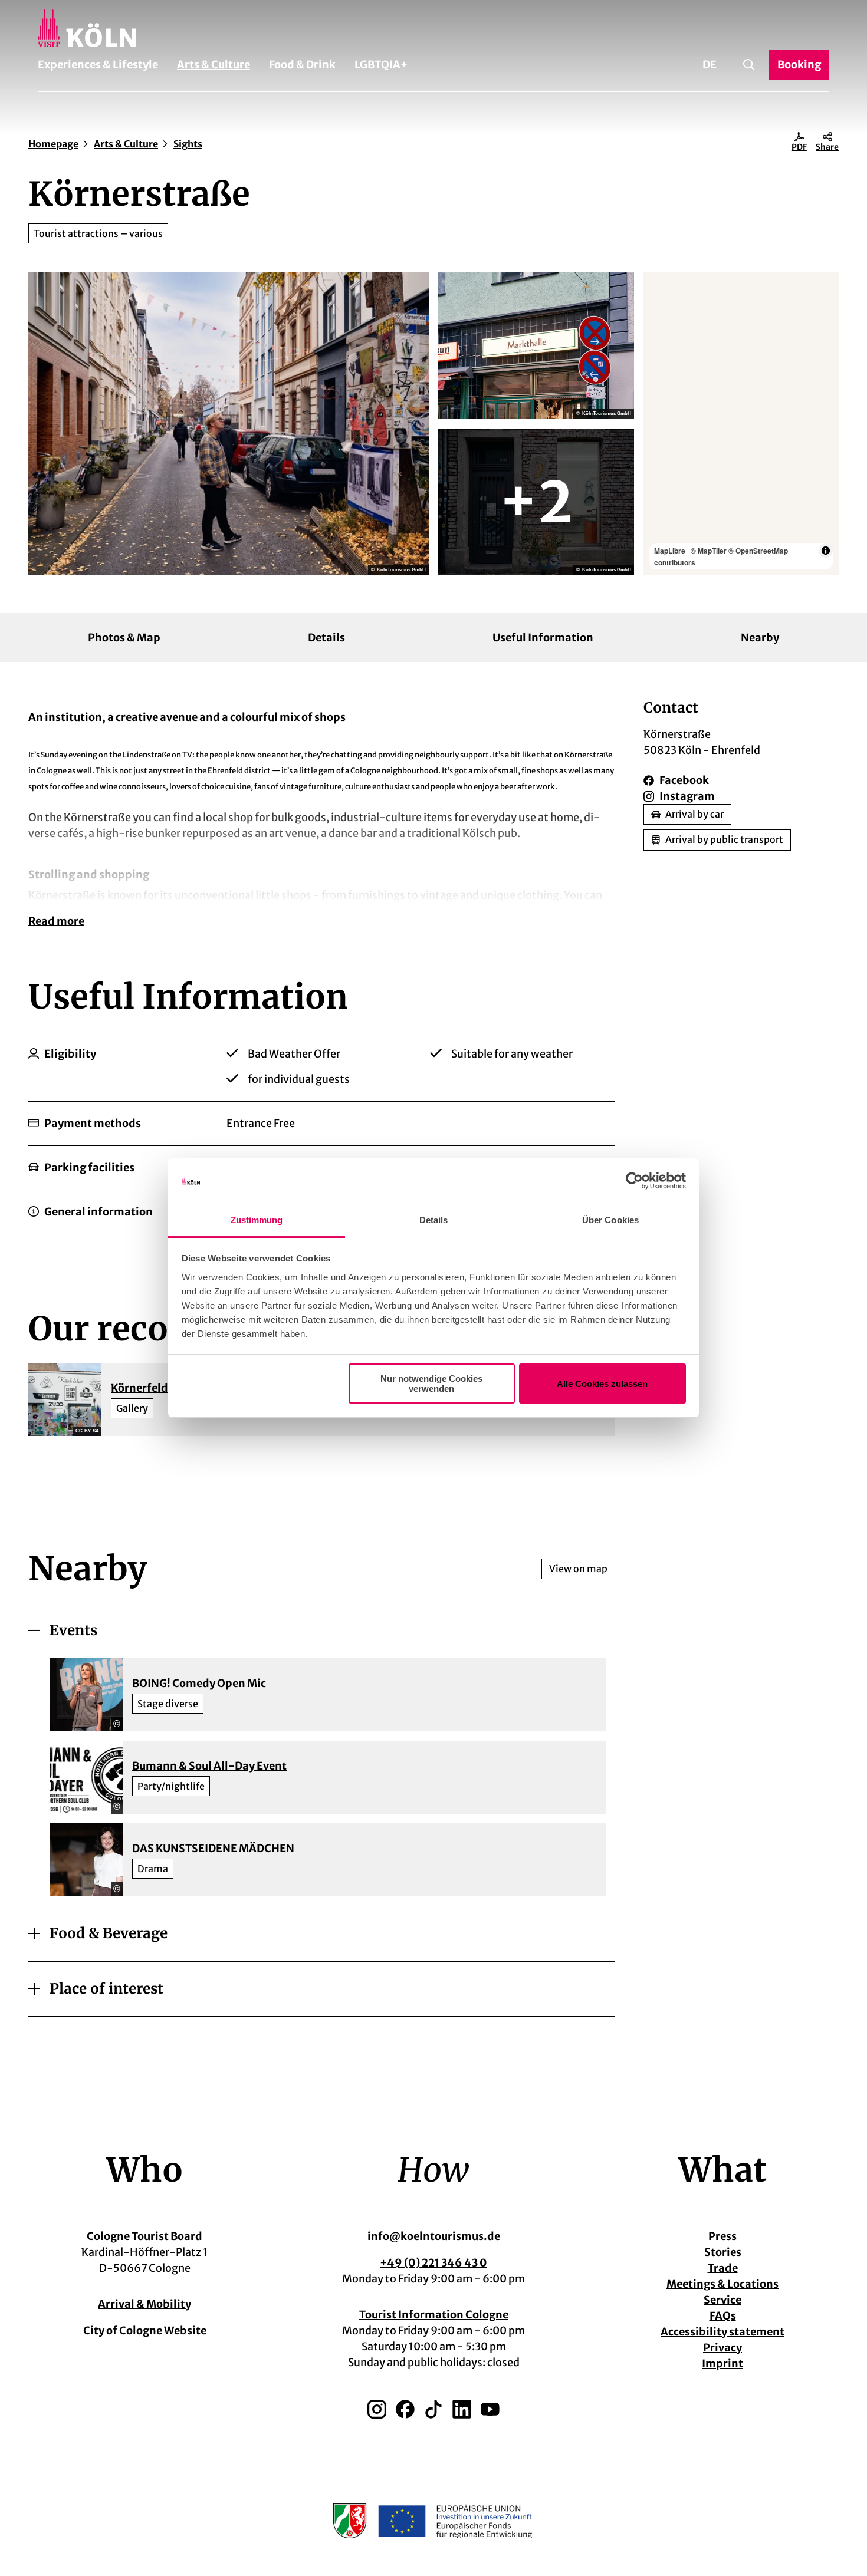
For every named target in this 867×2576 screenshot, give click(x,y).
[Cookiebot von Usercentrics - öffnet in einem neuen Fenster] (634, 1181)
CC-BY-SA (87, 1431)
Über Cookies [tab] (610, 1220)
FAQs (723, 2316)
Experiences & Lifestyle (98, 65)
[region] (741, 424)
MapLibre (670, 551)
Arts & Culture (214, 65)
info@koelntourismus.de (434, 2236)
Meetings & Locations (722, 2284)
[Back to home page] (433, 28)
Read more (56, 921)
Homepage (53, 144)
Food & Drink (302, 65)
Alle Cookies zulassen (602, 1384)
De (710, 65)
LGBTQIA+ (381, 65)
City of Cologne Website (145, 2330)
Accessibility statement (722, 2332)
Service (722, 2300)
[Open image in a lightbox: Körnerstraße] (229, 424)
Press (722, 2236)
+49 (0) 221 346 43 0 (433, 2263)
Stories (723, 2252)
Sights (188, 144)
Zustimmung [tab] (257, 1220)
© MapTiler (709, 551)
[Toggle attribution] (826, 551)
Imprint (722, 2363)
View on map (578, 1569)
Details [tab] (434, 1220)
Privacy (722, 2348)
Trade (723, 2268)
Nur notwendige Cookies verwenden (431, 1383)
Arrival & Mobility (144, 2304)
